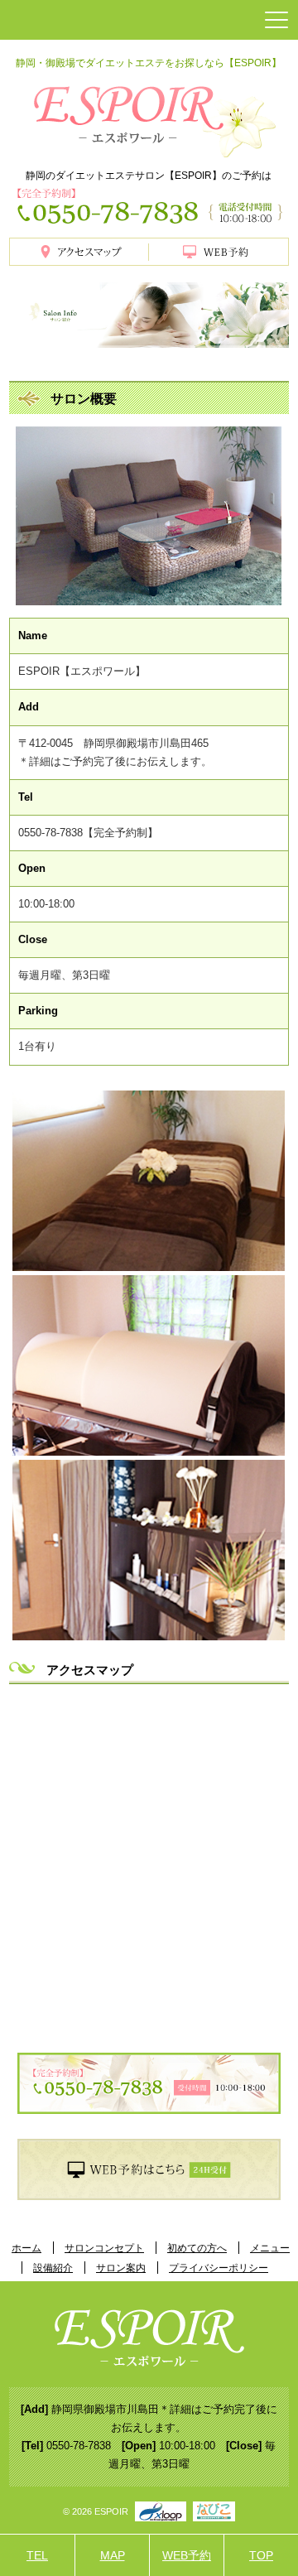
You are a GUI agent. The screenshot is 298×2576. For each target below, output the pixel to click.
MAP (113, 2555)
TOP (261, 2555)
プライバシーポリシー (219, 2268)
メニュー (270, 2248)
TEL (37, 2555)
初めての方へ (197, 2248)
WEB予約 (187, 2555)
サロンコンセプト (104, 2248)
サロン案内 (121, 2268)
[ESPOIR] (149, 117)
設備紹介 (53, 2268)
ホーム (26, 2248)
